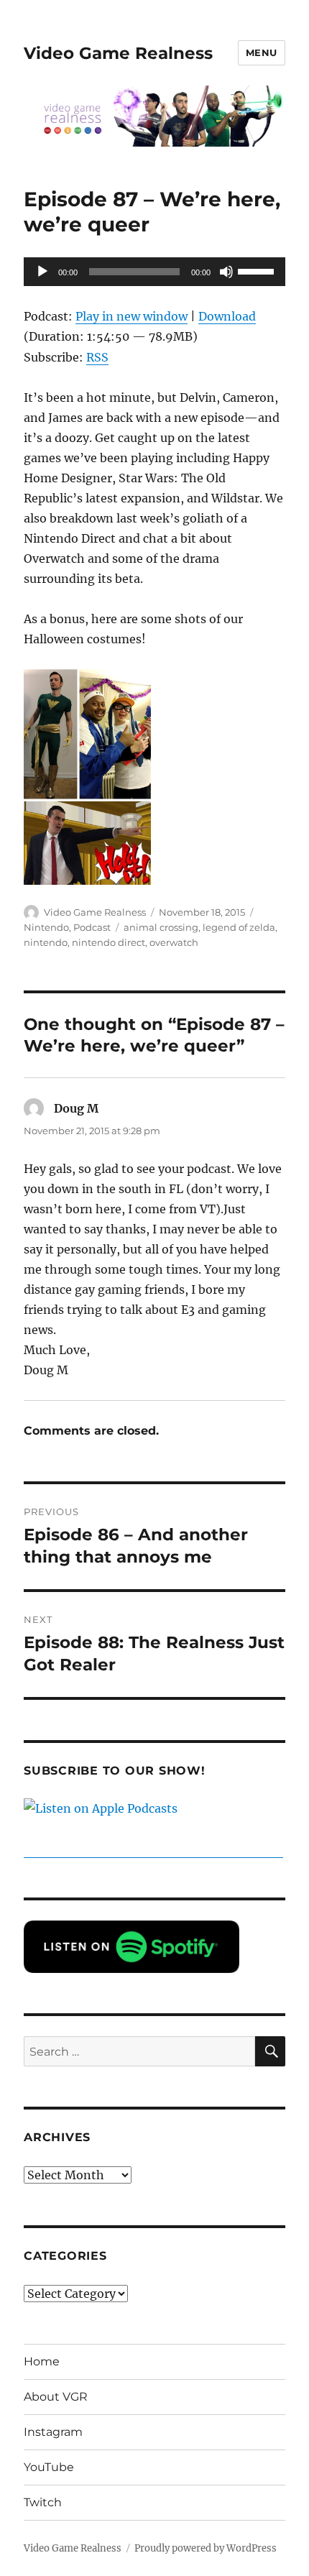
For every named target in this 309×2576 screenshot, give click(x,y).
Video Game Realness (118, 53)
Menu (262, 52)
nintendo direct (109, 942)
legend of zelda (239, 927)
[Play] (42, 272)
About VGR (56, 2397)
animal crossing (161, 927)
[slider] (258, 270)
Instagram (53, 2432)
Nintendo (46, 927)
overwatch (174, 942)
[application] (154, 272)
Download (227, 316)
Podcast (92, 927)
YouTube (49, 2467)
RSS (97, 357)
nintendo (46, 942)
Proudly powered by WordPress (206, 2548)
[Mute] (226, 272)
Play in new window (132, 316)
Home (42, 2361)
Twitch (43, 2502)
